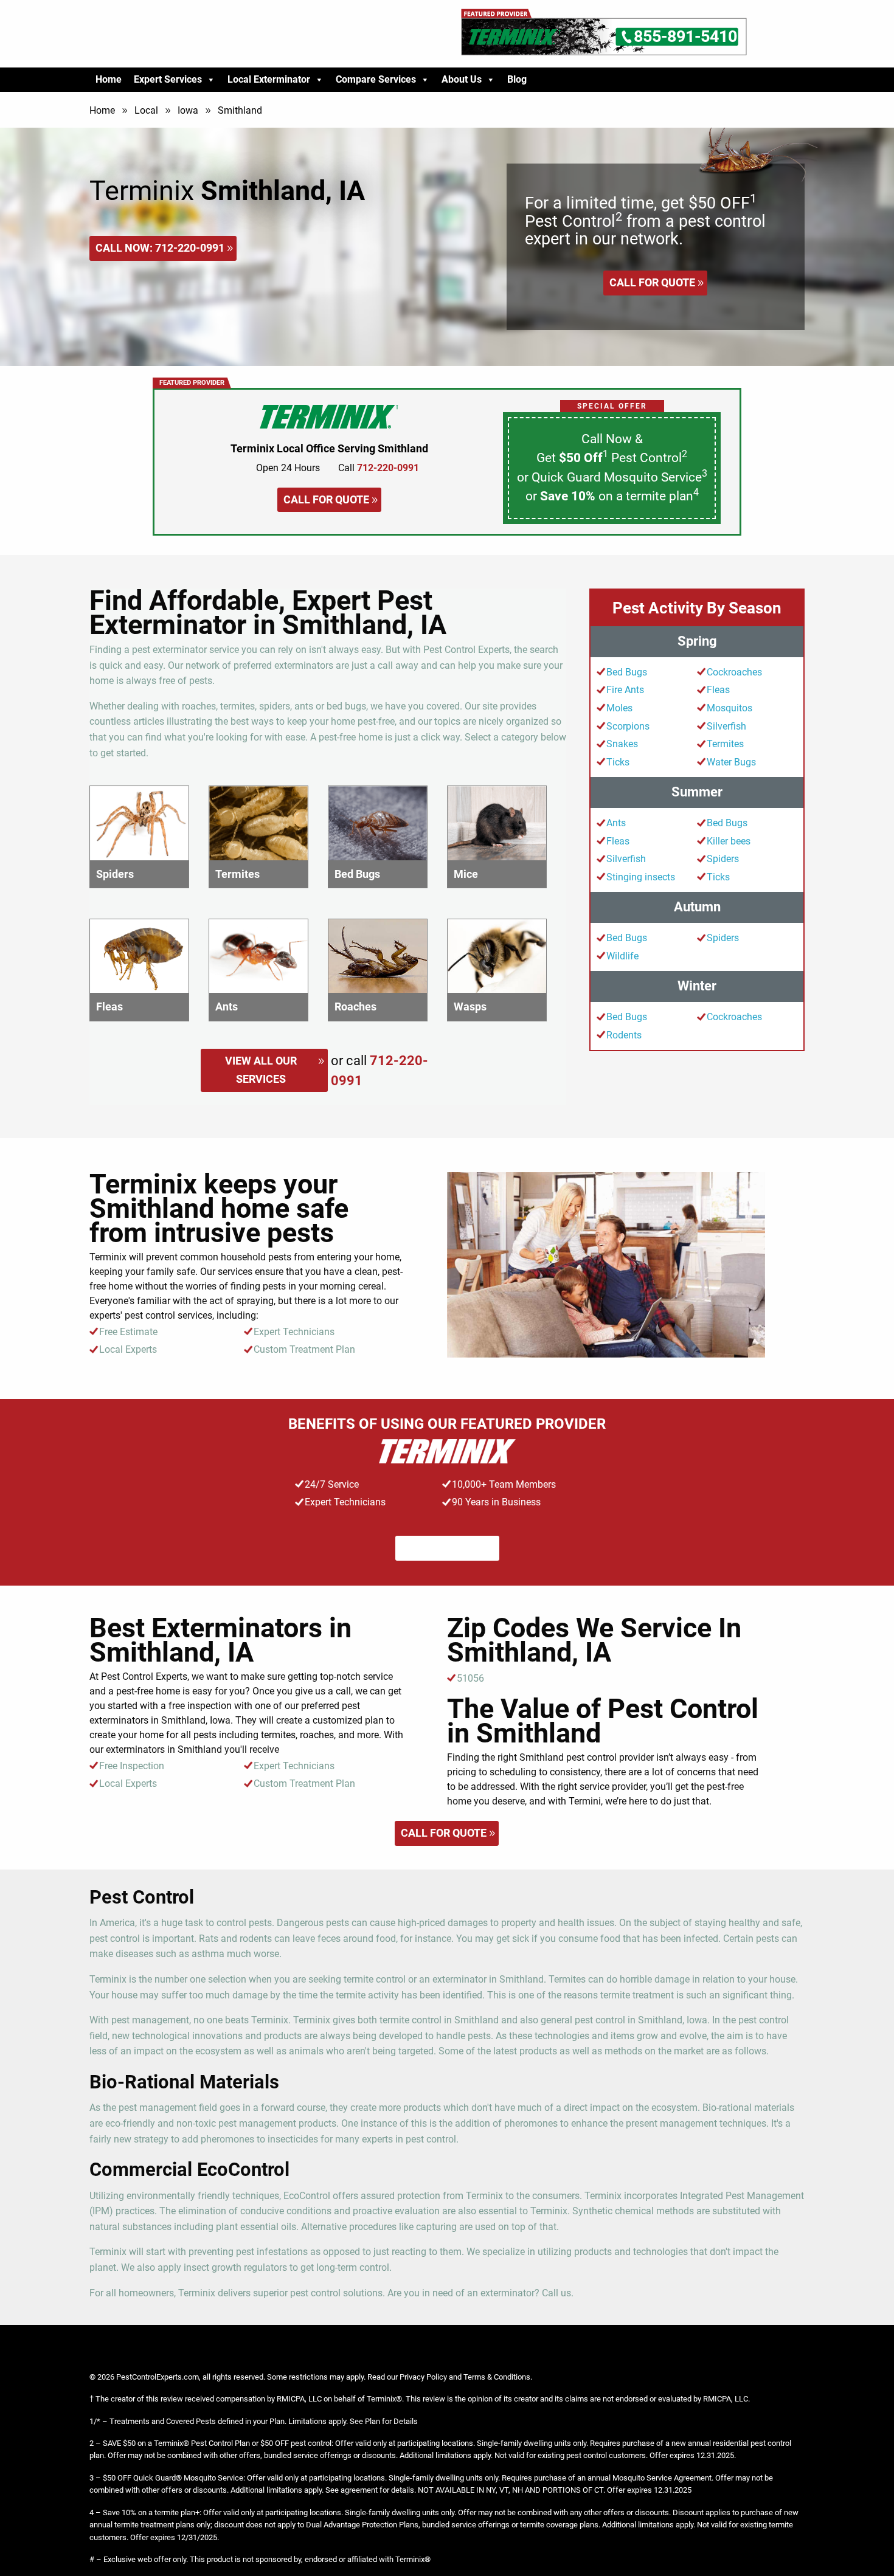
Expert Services (168, 79)
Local (146, 110)
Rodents (624, 1035)
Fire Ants (625, 690)
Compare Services (376, 79)
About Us (462, 79)
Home (109, 79)
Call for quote (652, 282)
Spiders (723, 859)
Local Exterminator (269, 79)
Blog (517, 79)
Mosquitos (729, 708)
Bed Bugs (627, 672)
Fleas (718, 690)
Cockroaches (734, 672)
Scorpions (628, 726)
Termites (725, 744)
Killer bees (729, 841)
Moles (619, 708)
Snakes (622, 744)
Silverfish (726, 726)
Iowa (188, 110)
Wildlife (622, 956)
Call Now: (160, 248)
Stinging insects (641, 877)
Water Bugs (731, 762)
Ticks (618, 762)
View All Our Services (261, 1070)
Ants (616, 823)
